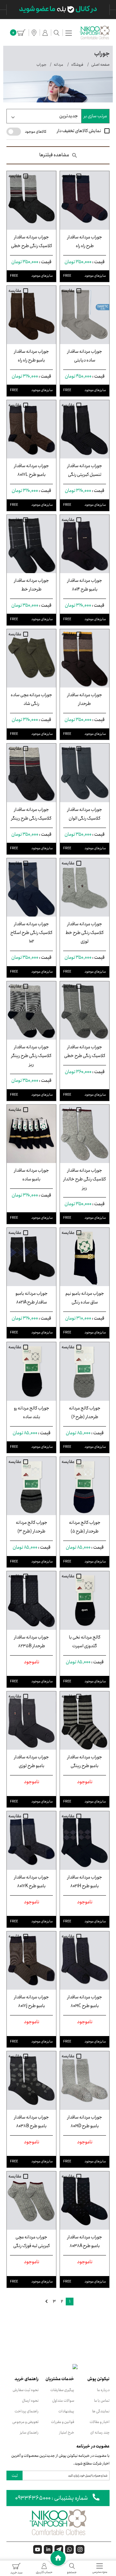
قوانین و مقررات (63, 2422)
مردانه (58, 65)
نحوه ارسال (30, 2401)
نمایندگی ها (101, 2411)
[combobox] (44, 116)
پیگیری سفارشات (62, 2390)
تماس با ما (102, 2401)
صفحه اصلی (100, 65)
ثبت (15, 2476)
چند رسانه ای (100, 2432)
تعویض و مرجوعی (25, 2422)
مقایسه (68, 176)
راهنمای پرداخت (27, 2411)
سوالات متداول (63, 2401)
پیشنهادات (66, 2411)
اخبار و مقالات (100, 2422)
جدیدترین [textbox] (69, 116)
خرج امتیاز (67, 2432)
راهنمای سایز (29, 2432)
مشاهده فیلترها (54, 155)
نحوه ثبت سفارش (26, 2390)
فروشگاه (77, 65)
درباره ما (103, 2390)
